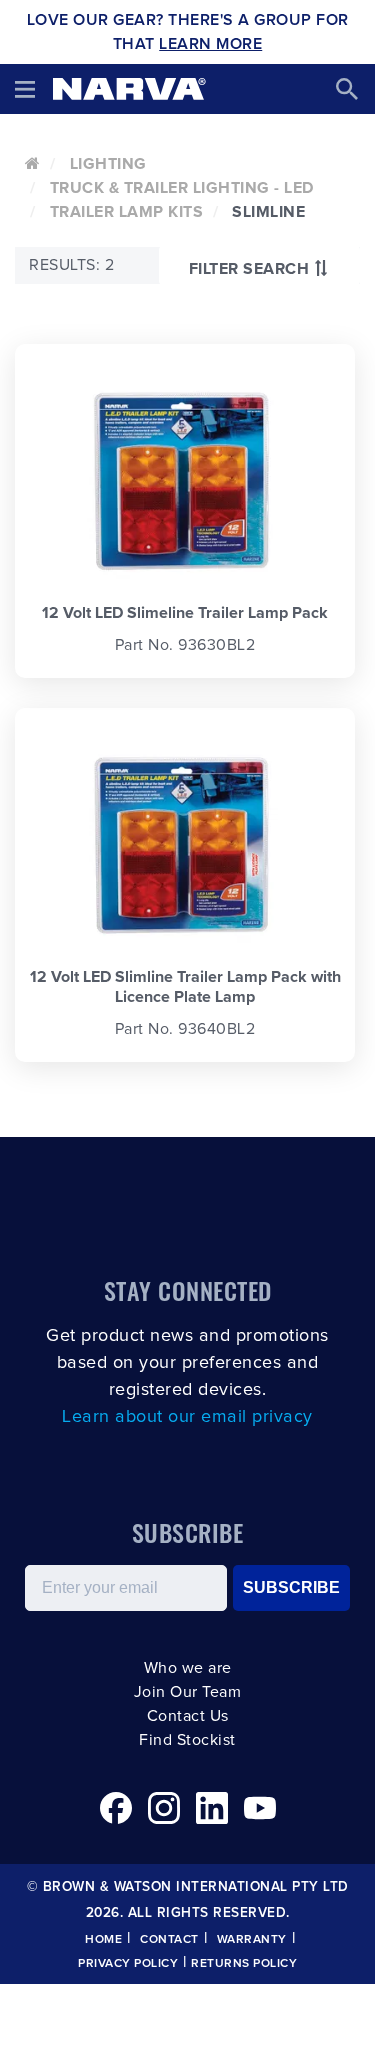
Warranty (252, 1940)
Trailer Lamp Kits (127, 212)
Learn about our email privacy (187, 1417)
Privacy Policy (128, 1964)
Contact (169, 1940)
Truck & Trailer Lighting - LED (182, 188)
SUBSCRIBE (291, 1587)
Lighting (108, 164)
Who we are (188, 1668)
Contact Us (188, 1716)
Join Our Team (188, 1692)
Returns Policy (244, 1964)
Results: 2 (71, 265)
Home (103, 1940)
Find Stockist (187, 1740)
